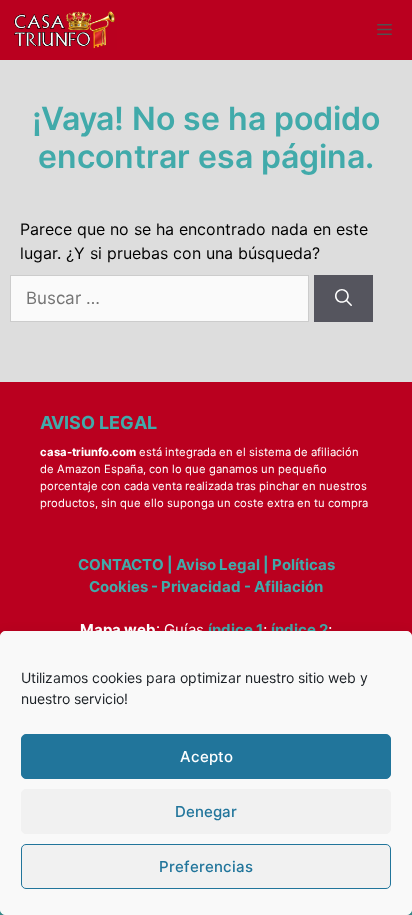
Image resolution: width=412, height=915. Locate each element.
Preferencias (206, 866)
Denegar (206, 811)
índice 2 (299, 629)
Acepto (206, 756)
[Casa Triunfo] (63, 30)
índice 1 (235, 629)
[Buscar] (343, 299)
